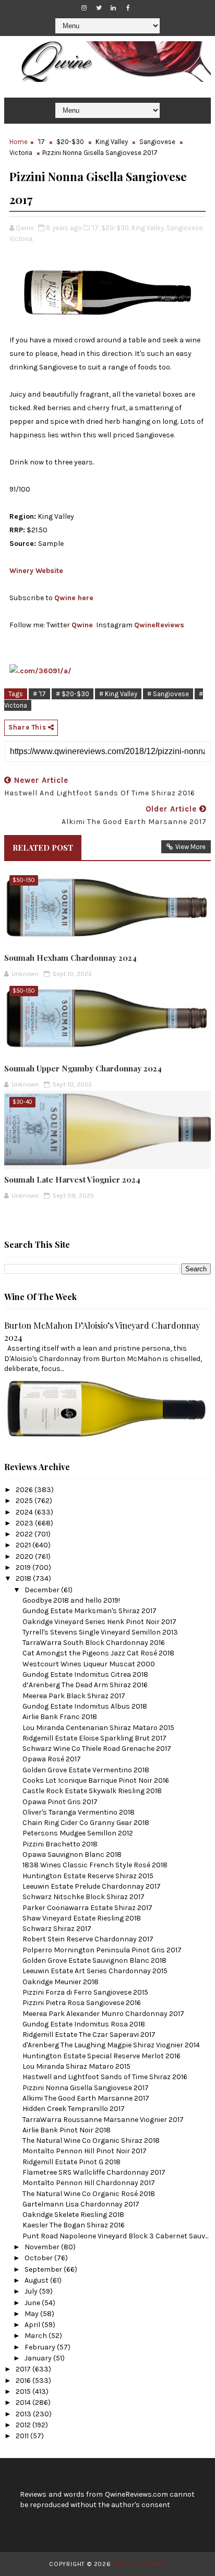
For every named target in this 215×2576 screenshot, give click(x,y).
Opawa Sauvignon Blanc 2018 (72, 1855)
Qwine (82, 625)
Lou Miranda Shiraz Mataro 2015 (76, 2066)
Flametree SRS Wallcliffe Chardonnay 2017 (94, 2172)
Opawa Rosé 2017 (52, 1759)
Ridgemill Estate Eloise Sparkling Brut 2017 (94, 1738)
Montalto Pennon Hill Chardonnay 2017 (89, 2183)
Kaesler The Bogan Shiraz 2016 (74, 2225)
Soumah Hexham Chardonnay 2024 (70, 958)
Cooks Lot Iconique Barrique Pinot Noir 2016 (96, 1780)
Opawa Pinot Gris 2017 (60, 1802)
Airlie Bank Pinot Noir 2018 (67, 2130)
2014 (24, 2402)
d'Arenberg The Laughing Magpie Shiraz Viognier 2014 (111, 2045)
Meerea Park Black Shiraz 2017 (74, 1696)
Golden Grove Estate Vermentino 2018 (86, 1770)
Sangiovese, (185, 228)
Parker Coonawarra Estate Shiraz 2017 (87, 1908)
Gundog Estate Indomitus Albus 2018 (85, 1706)
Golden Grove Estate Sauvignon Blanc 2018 (94, 1960)
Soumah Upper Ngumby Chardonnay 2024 (83, 1068)
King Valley (112, 142)
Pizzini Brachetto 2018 (60, 1844)
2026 (25, 1490)
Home (19, 142)
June (33, 2303)
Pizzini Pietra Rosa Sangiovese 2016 (82, 2003)
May (32, 2314)
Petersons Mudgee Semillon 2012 (78, 1833)
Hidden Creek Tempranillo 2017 (74, 2109)
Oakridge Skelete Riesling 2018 (73, 2215)
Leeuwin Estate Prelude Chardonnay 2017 (92, 1886)
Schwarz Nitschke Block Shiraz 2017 (83, 1897)
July (32, 2291)
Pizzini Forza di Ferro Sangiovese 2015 (85, 1992)
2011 (23, 2436)
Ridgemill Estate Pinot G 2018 (71, 2162)
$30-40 (22, 1102)
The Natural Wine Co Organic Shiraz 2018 (91, 2140)
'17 (41, 142)
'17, (95, 228)
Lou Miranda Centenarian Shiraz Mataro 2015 (98, 1728)
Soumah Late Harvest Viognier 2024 (72, 1179)
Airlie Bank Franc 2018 (60, 1717)
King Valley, (148, 228)
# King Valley (118, 694)
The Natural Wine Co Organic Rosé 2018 (89, 2194)
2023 (25, 1523)
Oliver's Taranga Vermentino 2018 (79, 1812)
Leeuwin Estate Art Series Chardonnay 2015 (95, 1971)
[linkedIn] (113, 8)
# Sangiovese (168, 694)
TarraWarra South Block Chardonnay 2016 (94, 1643)
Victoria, (21, 239)
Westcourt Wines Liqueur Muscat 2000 (89, 1664)
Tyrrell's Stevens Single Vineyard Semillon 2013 (100, 1632)
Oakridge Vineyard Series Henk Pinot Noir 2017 (99, 1622)
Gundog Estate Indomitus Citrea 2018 (85, 1674)
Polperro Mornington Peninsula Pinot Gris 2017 (102, 1950)
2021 (24, 1545)
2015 (24, 2392)
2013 (24, 2414)
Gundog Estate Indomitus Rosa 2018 (84, 2024)
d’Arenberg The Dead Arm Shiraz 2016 (85, 1685)
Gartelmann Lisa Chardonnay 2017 (81, 2204)
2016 (24, 2381)
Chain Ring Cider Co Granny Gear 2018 (86, 1823)
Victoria (21, 153)
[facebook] (128, 8)
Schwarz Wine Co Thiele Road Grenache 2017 (97, 1749)
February (41, 2347)
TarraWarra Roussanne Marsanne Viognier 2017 (103, 2120)
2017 (24, 2369)
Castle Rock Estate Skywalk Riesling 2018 (92, 1791)
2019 (24, 1567)
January (39, 2358)
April (33, 2325)
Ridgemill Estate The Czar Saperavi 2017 (89, 2035)
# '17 (39, 694)
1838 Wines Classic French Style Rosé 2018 (95, 1865)
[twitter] (99, 8)
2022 (25, 1534)
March (37, 2336)
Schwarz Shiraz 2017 (57, 1929)
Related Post (43, 848)
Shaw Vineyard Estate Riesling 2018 (82, 1918)
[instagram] (84, 8)
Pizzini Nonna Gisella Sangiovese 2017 (86, 2088)
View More (190, 847)
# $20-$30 (73, 694)
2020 (25, 1557)
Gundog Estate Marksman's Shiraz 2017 (89, 1611)
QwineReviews (159, 625)
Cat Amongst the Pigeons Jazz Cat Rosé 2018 (98, 1653)
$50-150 (24, 880)
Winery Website (36, 571)
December (43, 1590)
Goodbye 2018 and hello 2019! (71, 1600)
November (43, 2247)
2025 (25, 1501)
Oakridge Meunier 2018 (61, 1982)
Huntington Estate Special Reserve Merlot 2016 (101, 2056)
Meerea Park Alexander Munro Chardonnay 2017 (103, 2014)
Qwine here (74, 598)
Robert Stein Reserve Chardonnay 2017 (88, 1939)
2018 (24, 1578)
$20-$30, (116, 228)
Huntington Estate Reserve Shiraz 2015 (88, 1876)
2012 (24, 2425)
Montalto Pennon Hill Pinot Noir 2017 (85, 2151)
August (37, 2280)
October (39, 2258)
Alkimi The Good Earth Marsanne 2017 (86, 2098)
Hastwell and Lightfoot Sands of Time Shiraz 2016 (105, 2077)
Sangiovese (157, 142)
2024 (25, 1512)
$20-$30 (70, 142)
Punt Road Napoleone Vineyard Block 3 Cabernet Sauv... (115, 2236)
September (44, 2269)
